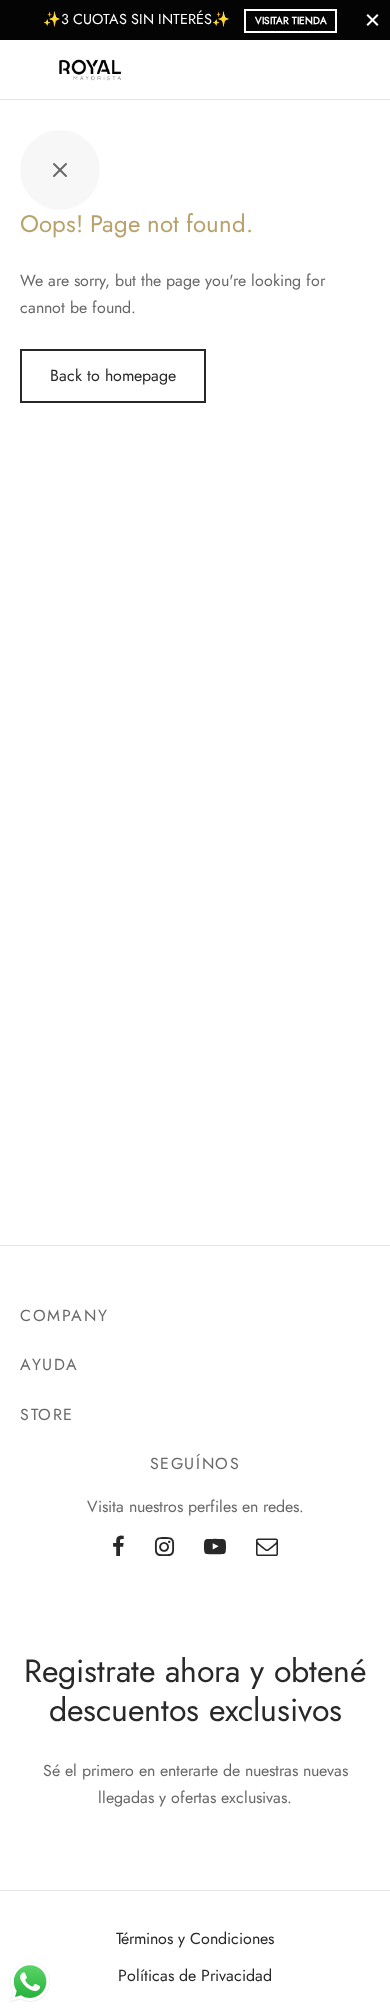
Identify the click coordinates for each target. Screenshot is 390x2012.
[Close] (372, 19)
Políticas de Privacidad (195, 1975)
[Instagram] (164, 1548)
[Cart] (358, 70)
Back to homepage (113, 375)
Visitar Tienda (291, 20)
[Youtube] (215, 1548)
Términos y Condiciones (195, 1938)
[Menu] (32, 70)
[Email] (267, 1548)
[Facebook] (118, 1548)
